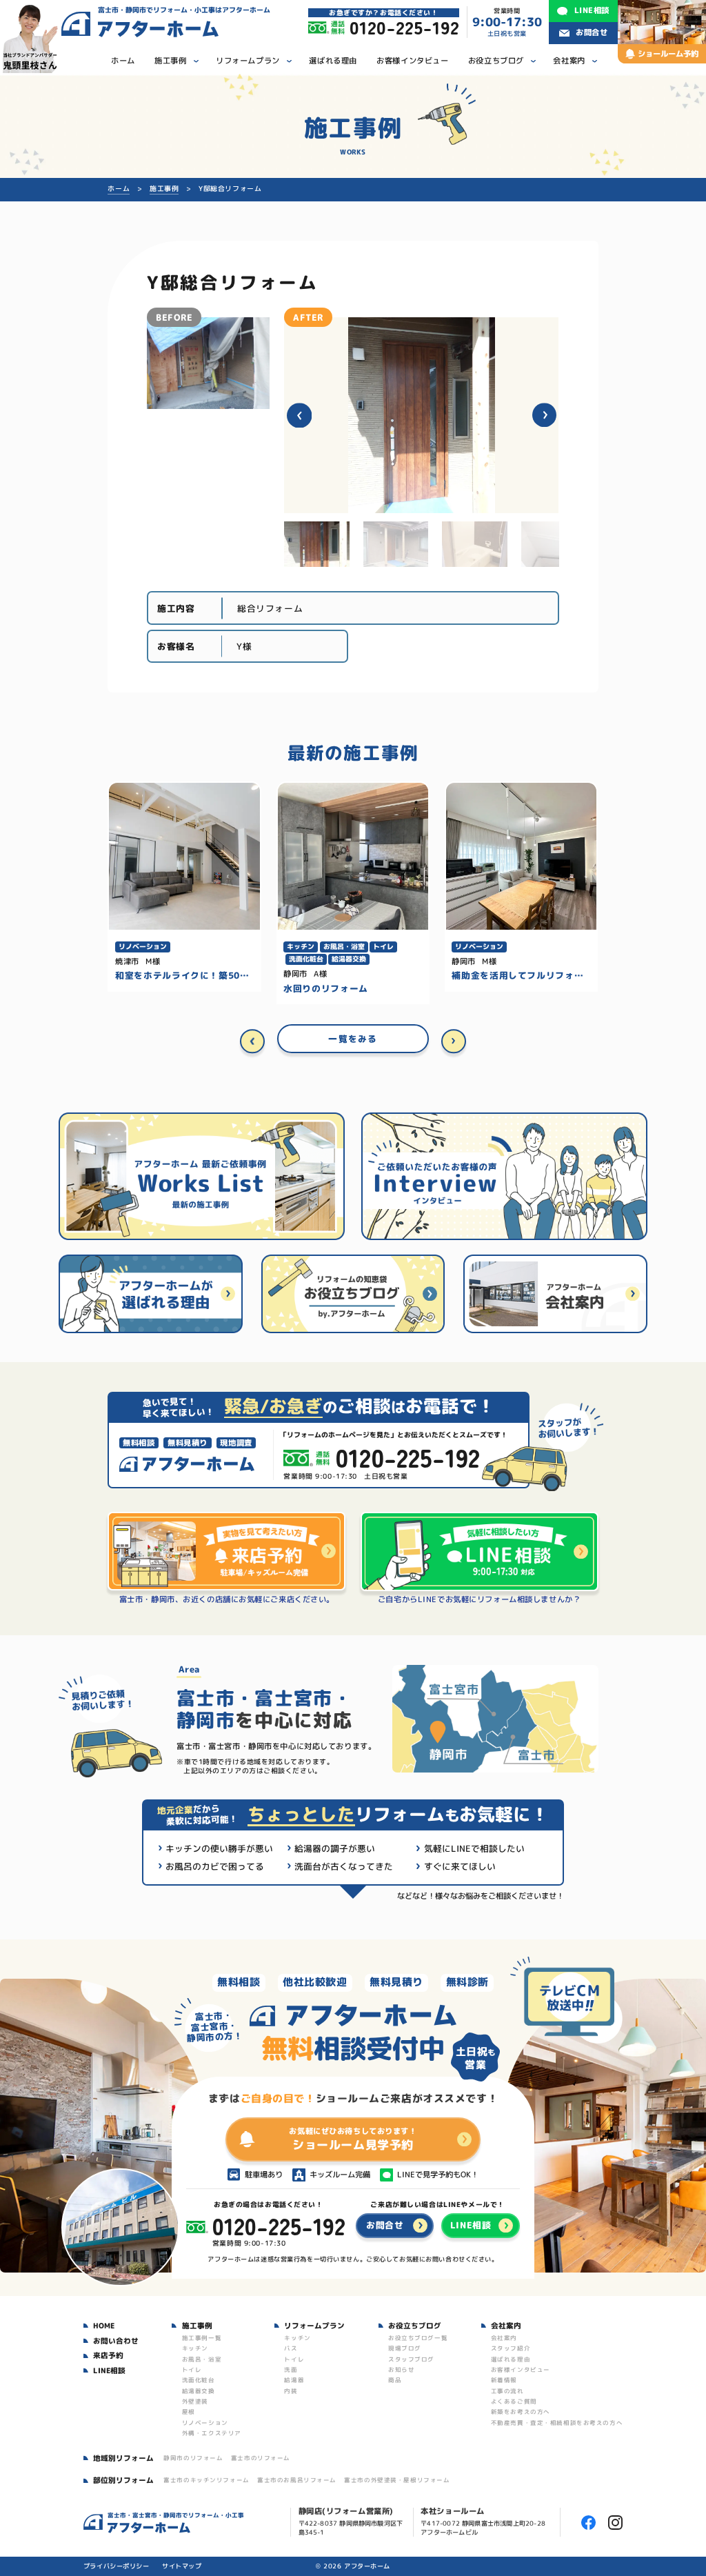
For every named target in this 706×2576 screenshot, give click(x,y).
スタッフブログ (411, 2359)
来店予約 (108, 2355)
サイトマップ (182, 2566)
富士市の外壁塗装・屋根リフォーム (397, 2480)
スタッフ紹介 (511, 2348)
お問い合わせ (116, 2341)
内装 (291, 2391)
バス (291, 2348)
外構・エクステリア (212, 2433)
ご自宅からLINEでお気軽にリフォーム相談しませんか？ (479, 1600)
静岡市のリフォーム (193, 2458)
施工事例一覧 (202, 2338)
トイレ (192, 2370)
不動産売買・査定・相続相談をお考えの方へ (557, 2423)
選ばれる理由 (511, 2359)
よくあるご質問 (514, 2402)
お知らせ (401, 2370)
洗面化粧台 (199, 2380)
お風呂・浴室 (202, 2359)
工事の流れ (507, 2391)
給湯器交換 (199, 2391)
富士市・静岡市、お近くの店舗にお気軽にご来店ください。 (227, 1600)
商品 (395, 2380)
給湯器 (294, 2380)
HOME (104, 2326)
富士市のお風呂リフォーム (297, 2480)
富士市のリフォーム (261, 2458)
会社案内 (504, 2338)
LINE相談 (109, 2370)
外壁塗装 (195, 2402)
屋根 (189, 2412)
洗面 (291, 2370)
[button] (299, 415)
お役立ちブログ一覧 (418, 2338)
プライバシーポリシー (117, 2566)
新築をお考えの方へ (521, 2412)
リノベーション (205, 2423)
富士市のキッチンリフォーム (206, 2480)
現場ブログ (405, 2348)
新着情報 (504, 2380)
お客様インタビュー (521, 2370)
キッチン (195, 2348)
